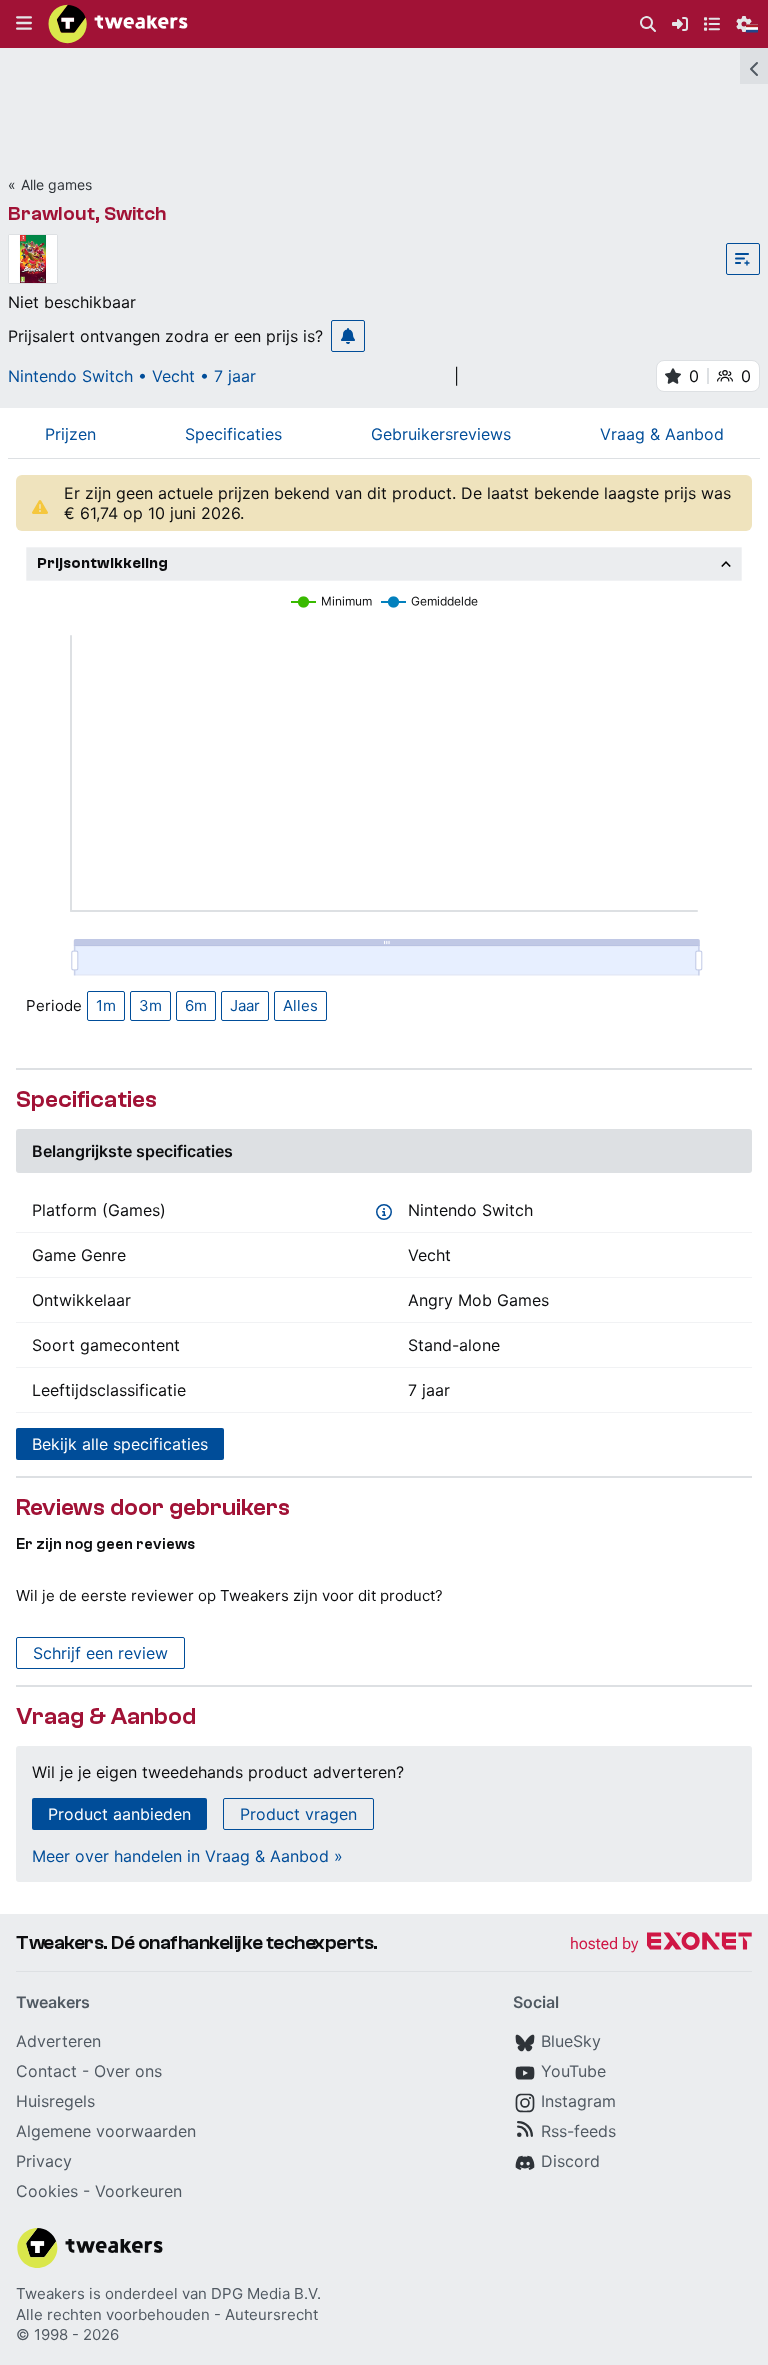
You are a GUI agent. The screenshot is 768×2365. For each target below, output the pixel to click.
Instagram (578, 2101)
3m (150, 1005)
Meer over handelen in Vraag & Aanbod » (187, 1856)
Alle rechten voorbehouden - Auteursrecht (167, 2314)
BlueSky (571, 2041)
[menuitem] (648, 24)
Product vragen (298, 1814)
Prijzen (70, 434)
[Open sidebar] (754, 66)
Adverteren (58, 2041)
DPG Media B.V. (266, 2293)
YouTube (573, 2071)
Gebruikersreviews (441, 434)
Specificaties (233, 434)
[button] (24, 24)
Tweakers (50, 2293)
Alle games (56, 184)
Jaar (245, 1005)
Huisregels (55, 2101)
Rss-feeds (578, 2131)
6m (196, 1005)
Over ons (128, 2071)
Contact (46, 2071)
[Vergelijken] (743, 259)
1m (106, 1005)
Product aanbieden (119, 1814)
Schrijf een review (100, 1653)
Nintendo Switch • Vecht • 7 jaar (132, 376)
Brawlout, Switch (87, 213)
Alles (300, 1005)
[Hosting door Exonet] (661, 1944)
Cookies (47, 2191)
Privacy (44, 2161)
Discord (570, 2161)
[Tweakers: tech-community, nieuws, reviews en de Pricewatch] (118, 24)
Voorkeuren (138, 2191)
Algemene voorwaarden (106, 2131)
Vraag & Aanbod (662, 434)
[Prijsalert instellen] (348, 336)
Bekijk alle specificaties (120, 1444)
